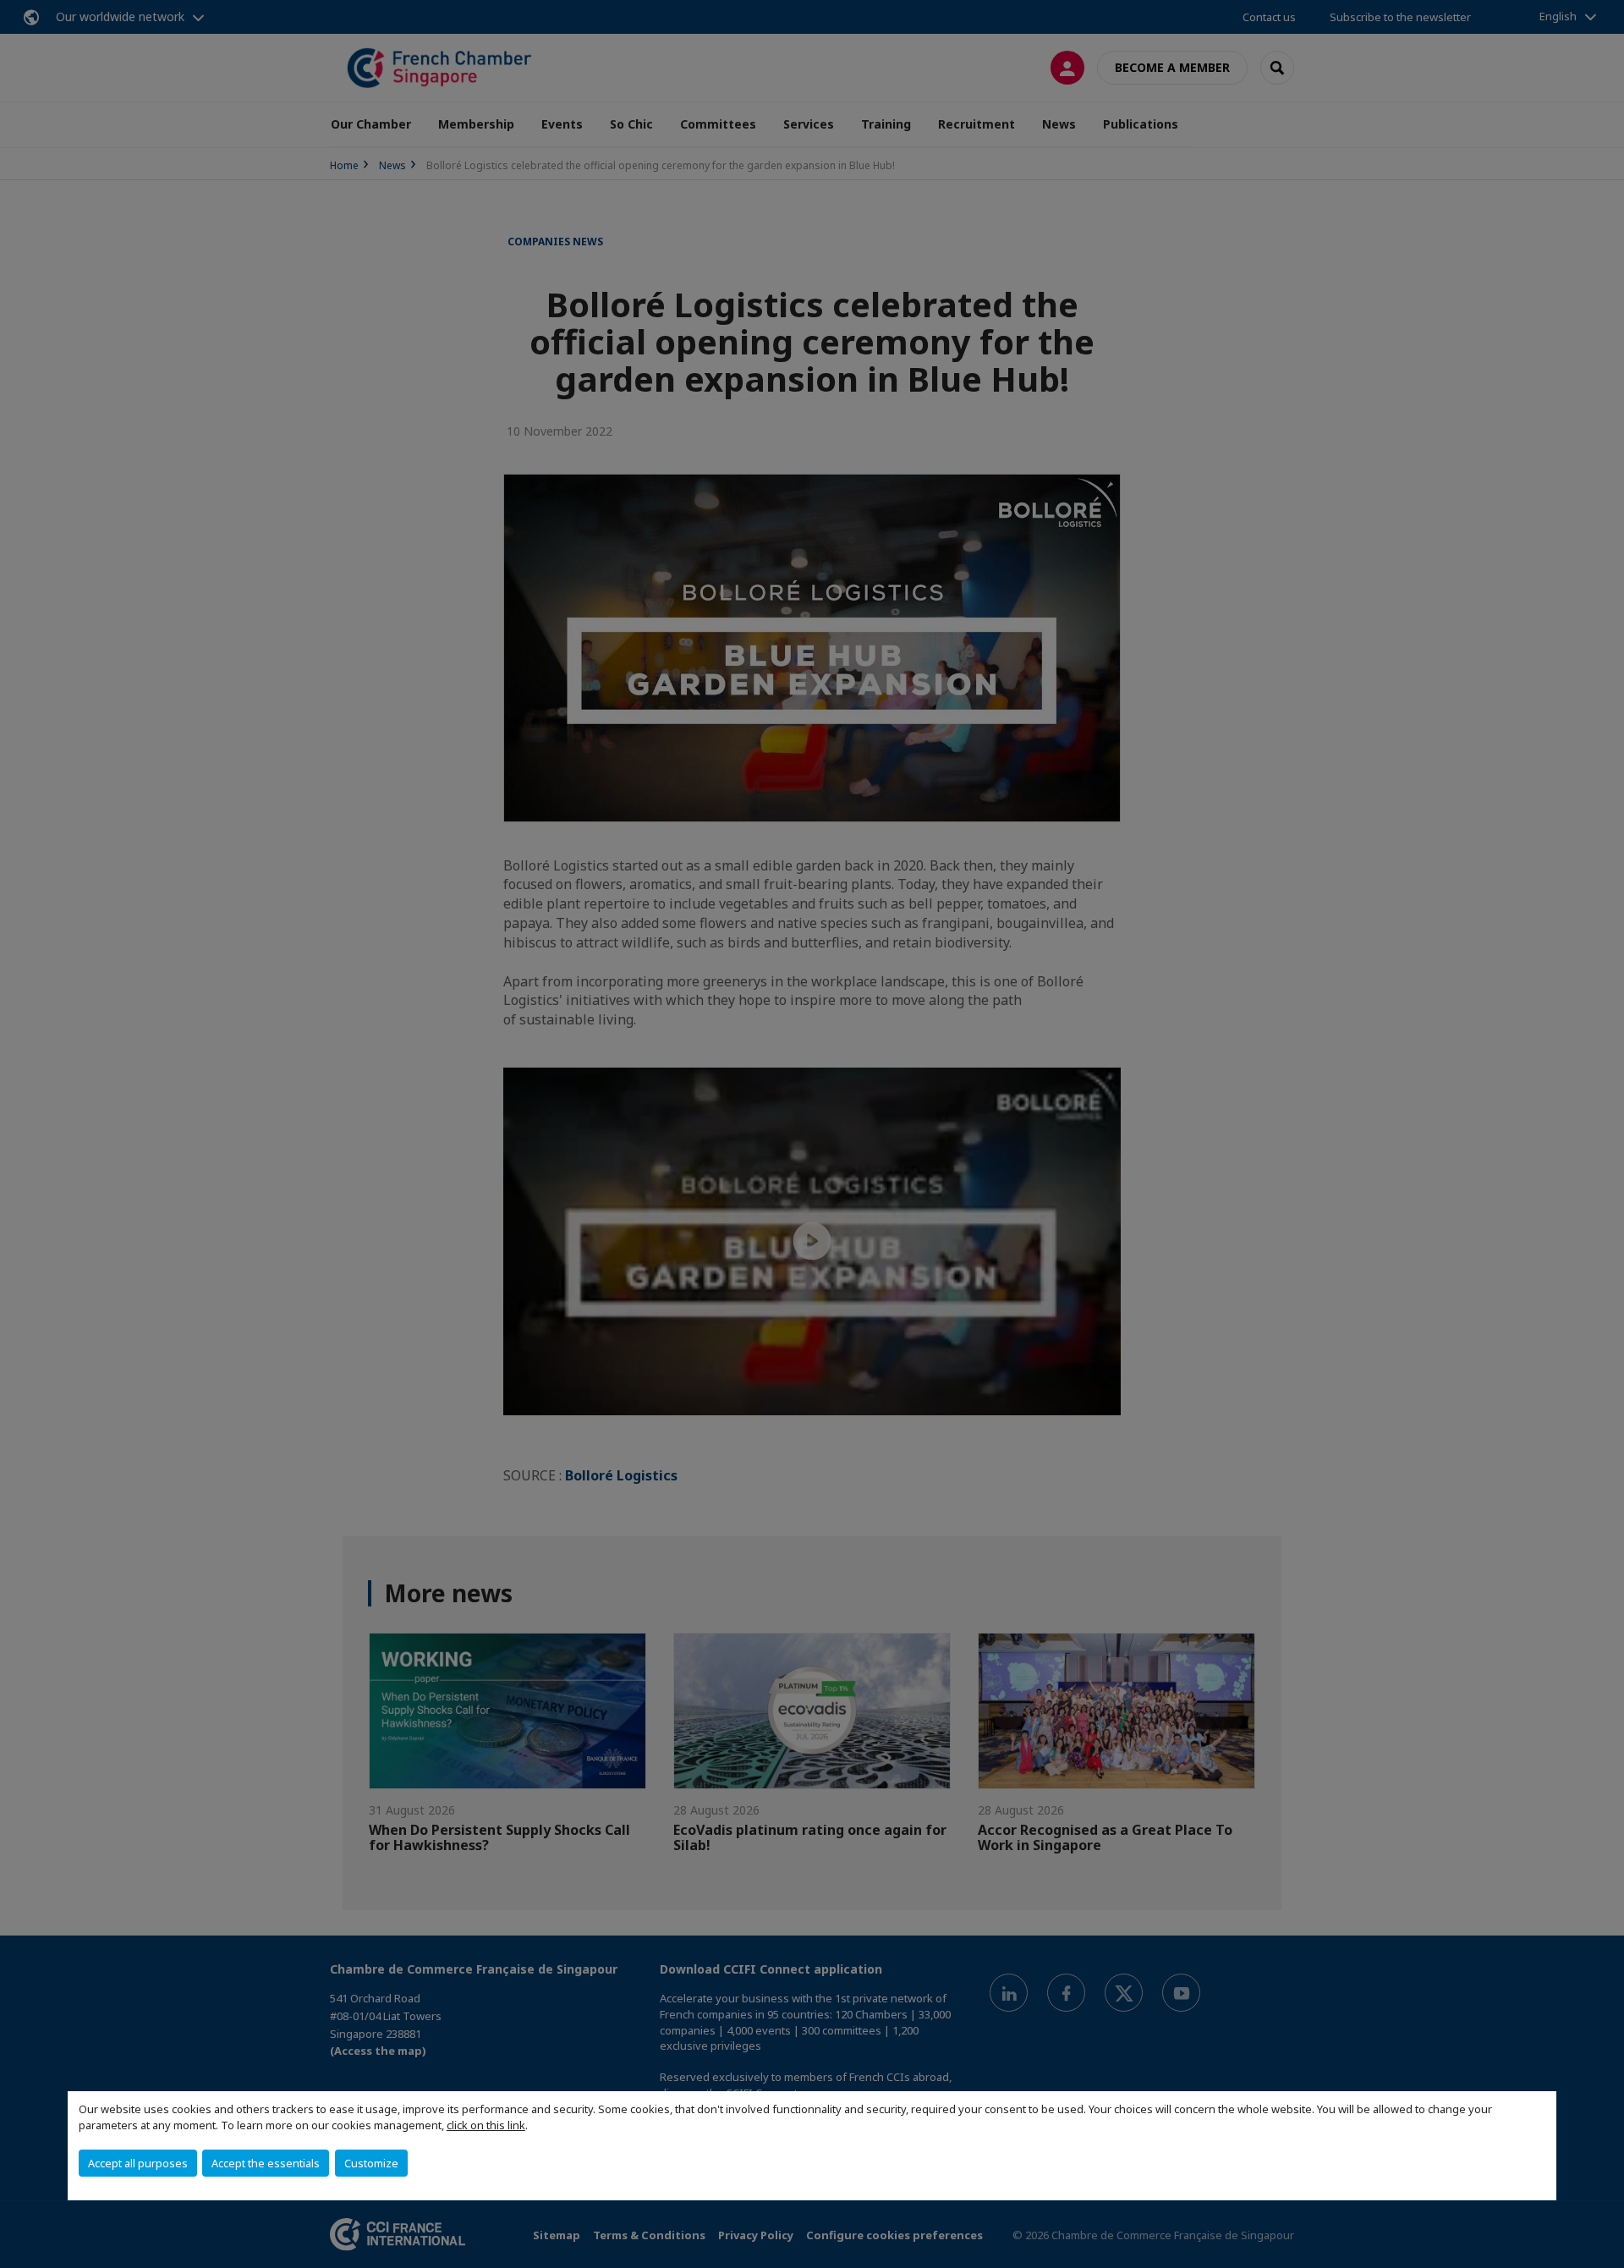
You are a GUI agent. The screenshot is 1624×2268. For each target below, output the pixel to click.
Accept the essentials (266, 2163)
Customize (371, 2163)
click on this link (486, 2125)
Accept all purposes (138, 2163)
